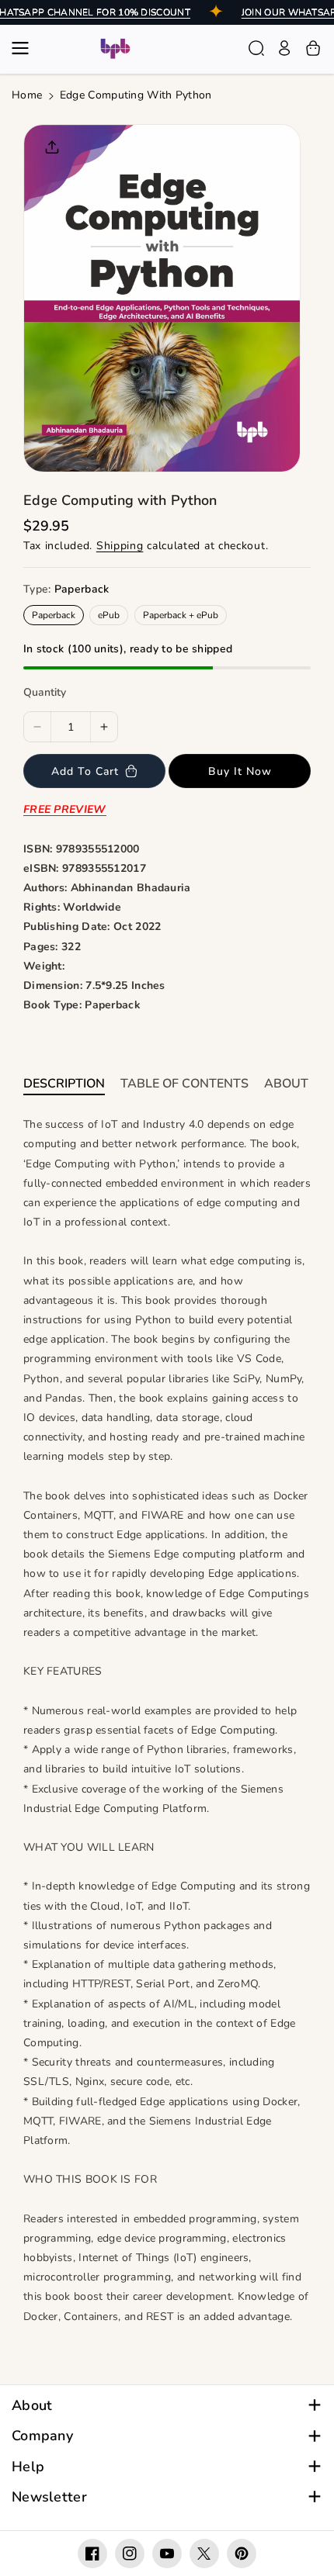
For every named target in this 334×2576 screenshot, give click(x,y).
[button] (25, 48)
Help (28, 2467)
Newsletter (49, 2497)
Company (42, 2436)
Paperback (54, 615)
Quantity (45, 692)
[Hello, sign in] (284, 48)
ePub (109, 615)
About (32, 2406)
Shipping (120, 546)
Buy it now (240, 771)
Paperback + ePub (181, 615)
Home (27, 95)
